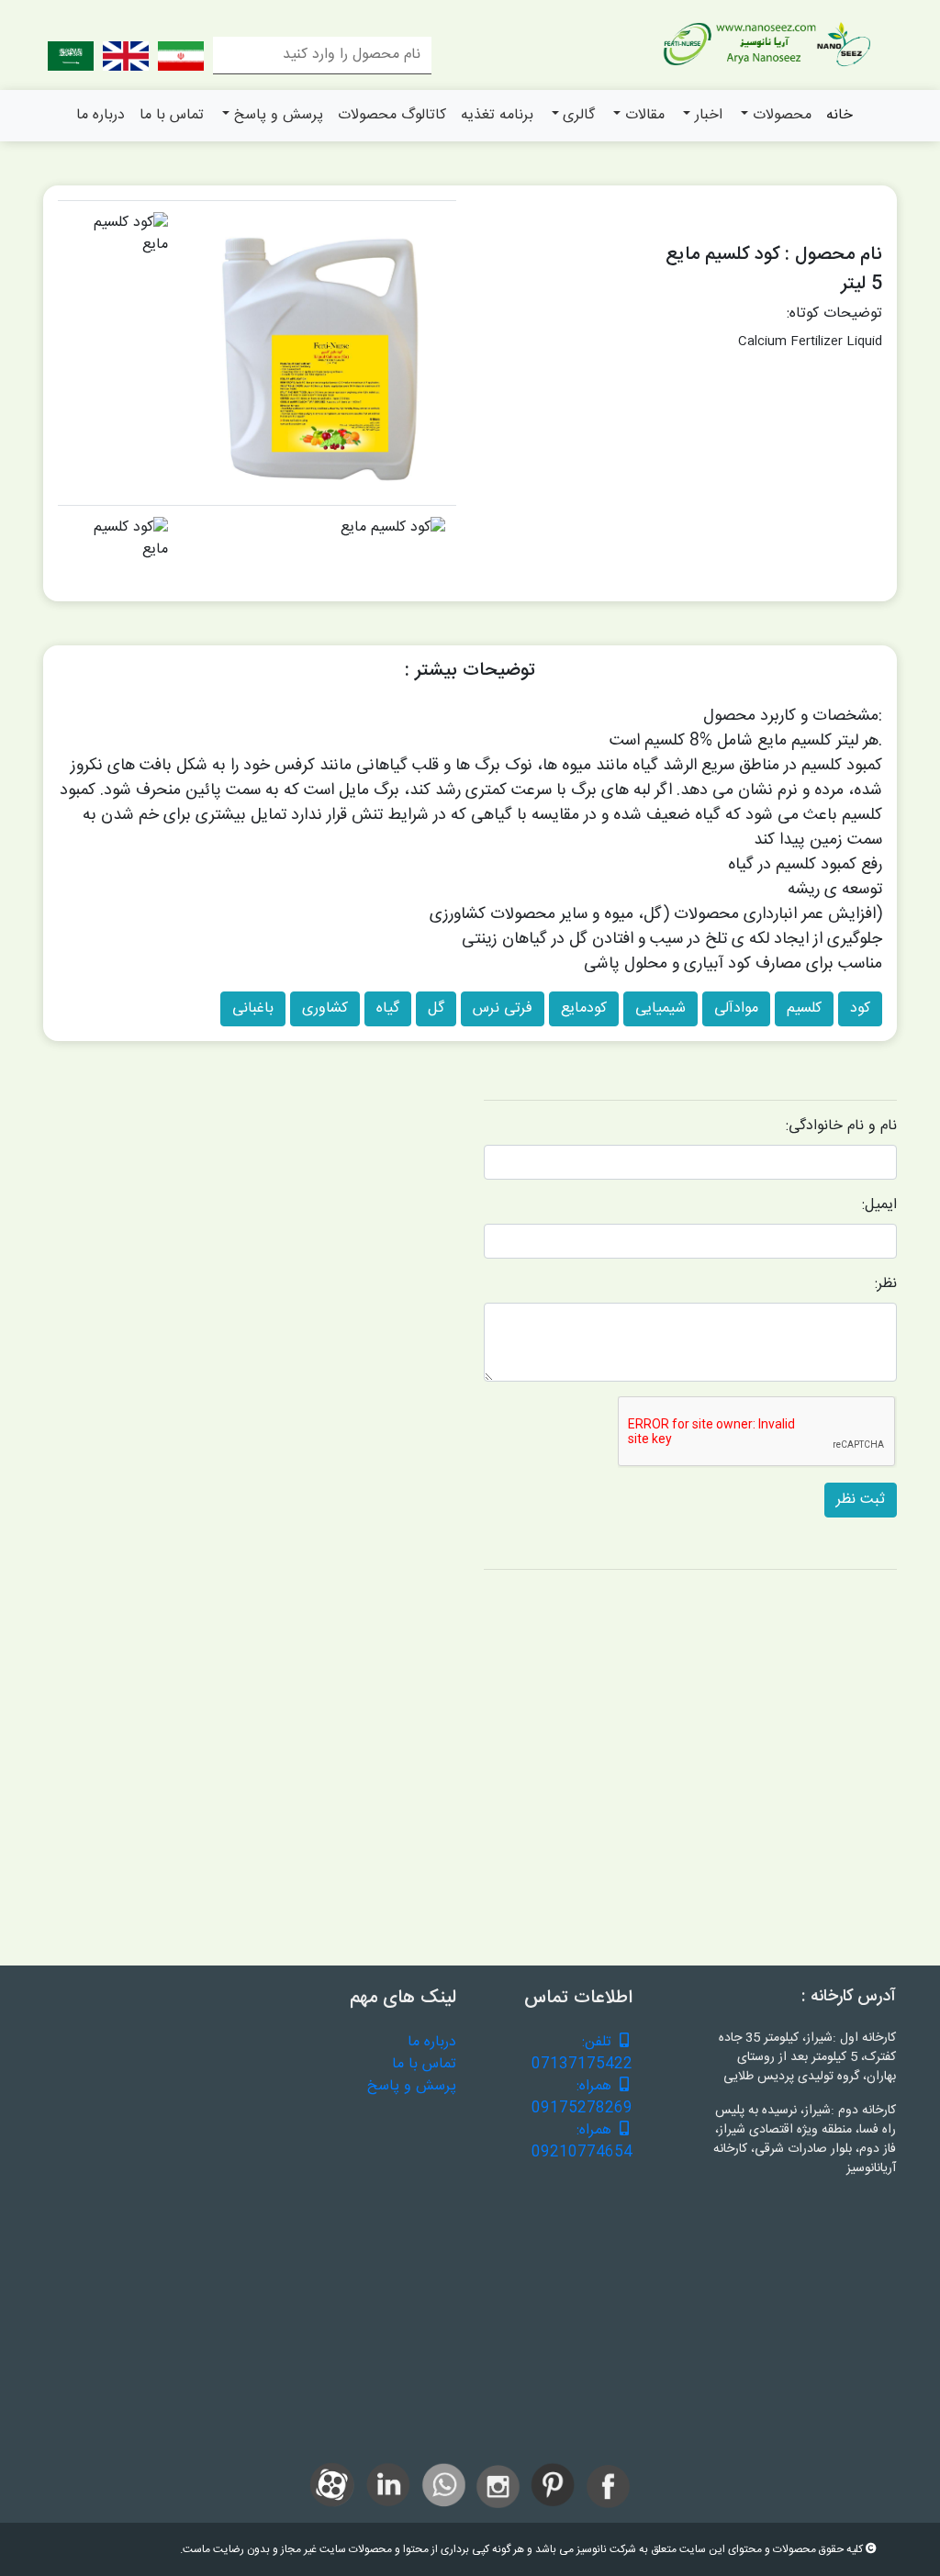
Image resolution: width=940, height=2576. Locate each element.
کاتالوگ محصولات (392, 115)
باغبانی (253, 1008)
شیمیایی (660, 1008)
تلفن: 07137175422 (582, 2054)
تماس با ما (172, 115)
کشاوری (325, 1008)
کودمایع (584, 1008)
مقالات (645, 115)
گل (436, 1008)
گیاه (388, 1008)
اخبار (709, 115)
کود (860, 1008)
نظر (887, 1284)
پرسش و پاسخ (279, 115)
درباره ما (101, 115)
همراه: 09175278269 (582, 2098)
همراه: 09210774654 (582, 2142)
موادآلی (736, 1008)
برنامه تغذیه (497, 115)
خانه (839, 115)
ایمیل (881, 1205)
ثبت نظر (861, 1500)
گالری (579, 115)
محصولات (782, 115)
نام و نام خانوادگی (843, 1126)
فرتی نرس (503, 1008)
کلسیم (804, 1008)
